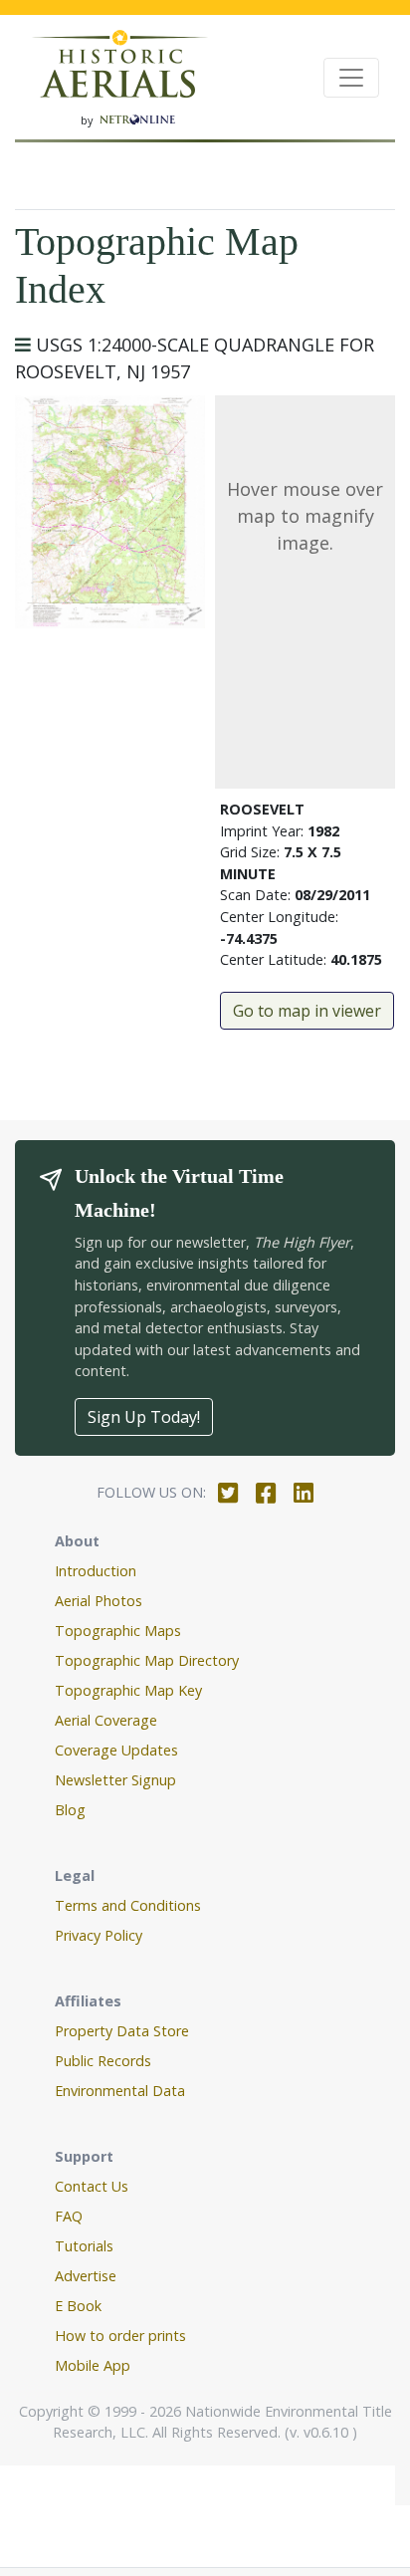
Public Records (103, 2061)
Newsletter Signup (115, 1780)
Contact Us (92, 2186)
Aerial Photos (99, 1601)
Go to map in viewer (307, 1011)
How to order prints (120, 2336)
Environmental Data (120, 2091)
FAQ (69, 2216)
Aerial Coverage (106, 1720)
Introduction (96, 1571)
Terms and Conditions (128, 1905)
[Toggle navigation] (351, 78)
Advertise (86, 2276)
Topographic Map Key (128, 1690)
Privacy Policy (99, 1935)
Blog (70, 1810)
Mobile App (93, 2365)
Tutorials (84, 2246)
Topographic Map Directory (147, 1660)
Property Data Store (122, 2031)
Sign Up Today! (144, 1417)
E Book (78, 2306)
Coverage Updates (116, 1750)
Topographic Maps (118, 1631)
